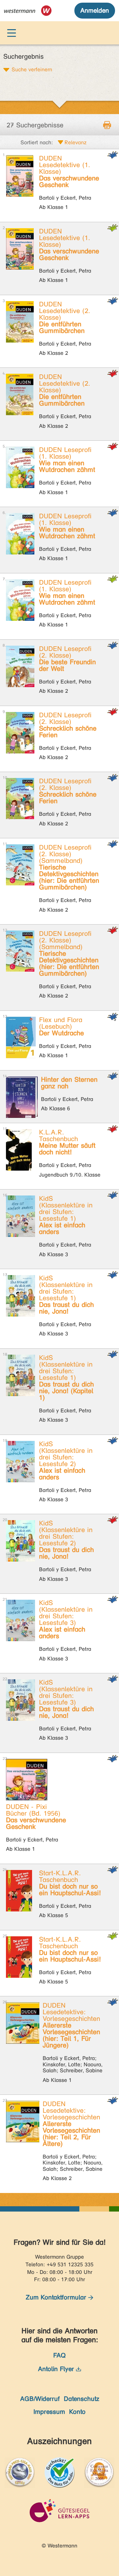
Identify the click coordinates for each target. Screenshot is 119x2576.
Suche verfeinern (32, 69)
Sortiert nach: (37, 142)
